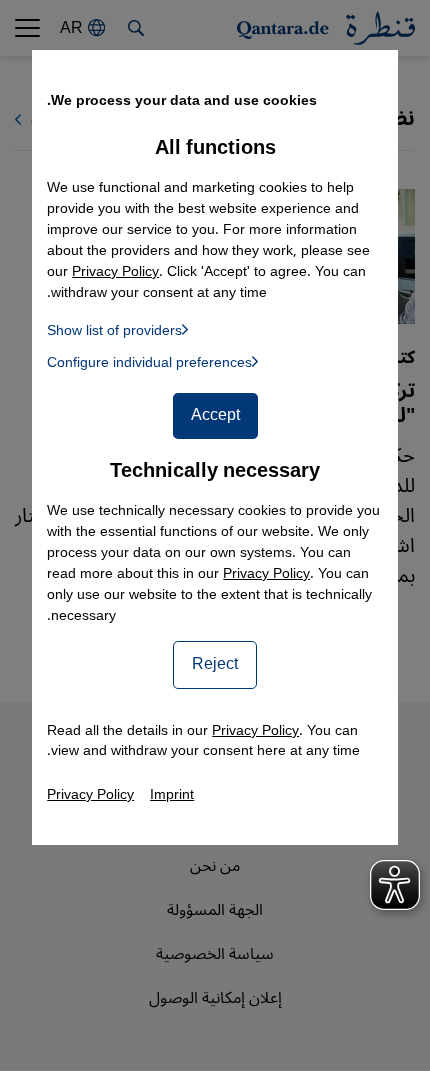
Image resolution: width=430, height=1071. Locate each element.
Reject (215, 664)
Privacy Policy (266, 573)
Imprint (172, 794)
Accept (215, 415)
